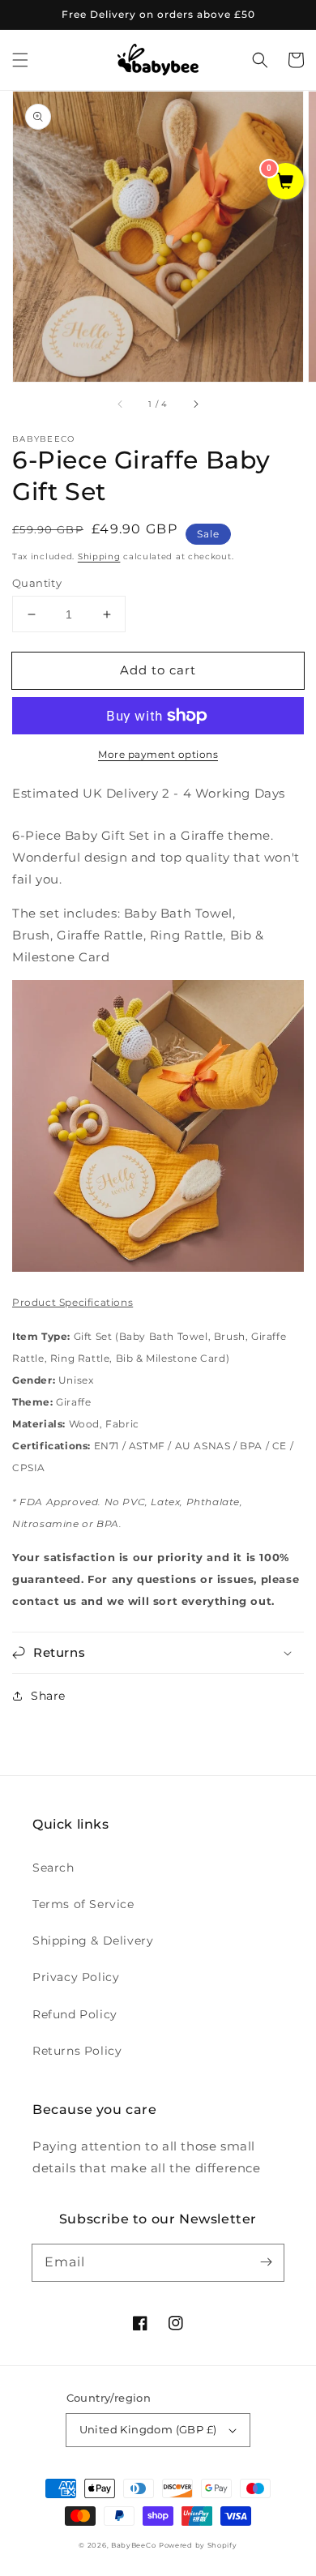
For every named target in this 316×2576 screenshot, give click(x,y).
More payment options (158, 754)
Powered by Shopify (198, 2545)
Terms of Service (83, 1904)
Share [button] (48, 1696)
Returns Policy (77, 2051)
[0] (286, 182)
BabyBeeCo (133, 2545)
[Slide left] (121, 404)
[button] (20, 60)
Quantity (37, 583)
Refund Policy (75, 2014)
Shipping (99, 556)
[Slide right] (195, 404)
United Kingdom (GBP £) (148, 2429)
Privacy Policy (76, 1977)
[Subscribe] (266, 2262)
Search (53, 1868)
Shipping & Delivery (93, 1941)
